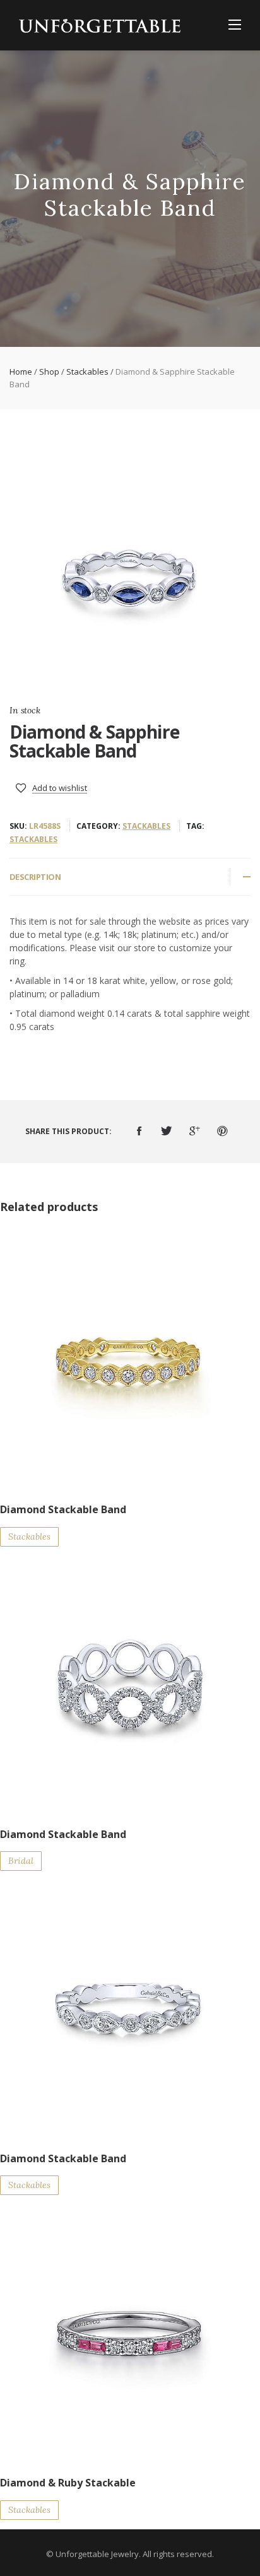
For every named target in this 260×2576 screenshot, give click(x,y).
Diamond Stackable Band (63, 1509)
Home (21, 372)
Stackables (87, 372)
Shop (49, 372)
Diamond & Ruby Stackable (68, 2483)
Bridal (21, 1861)
